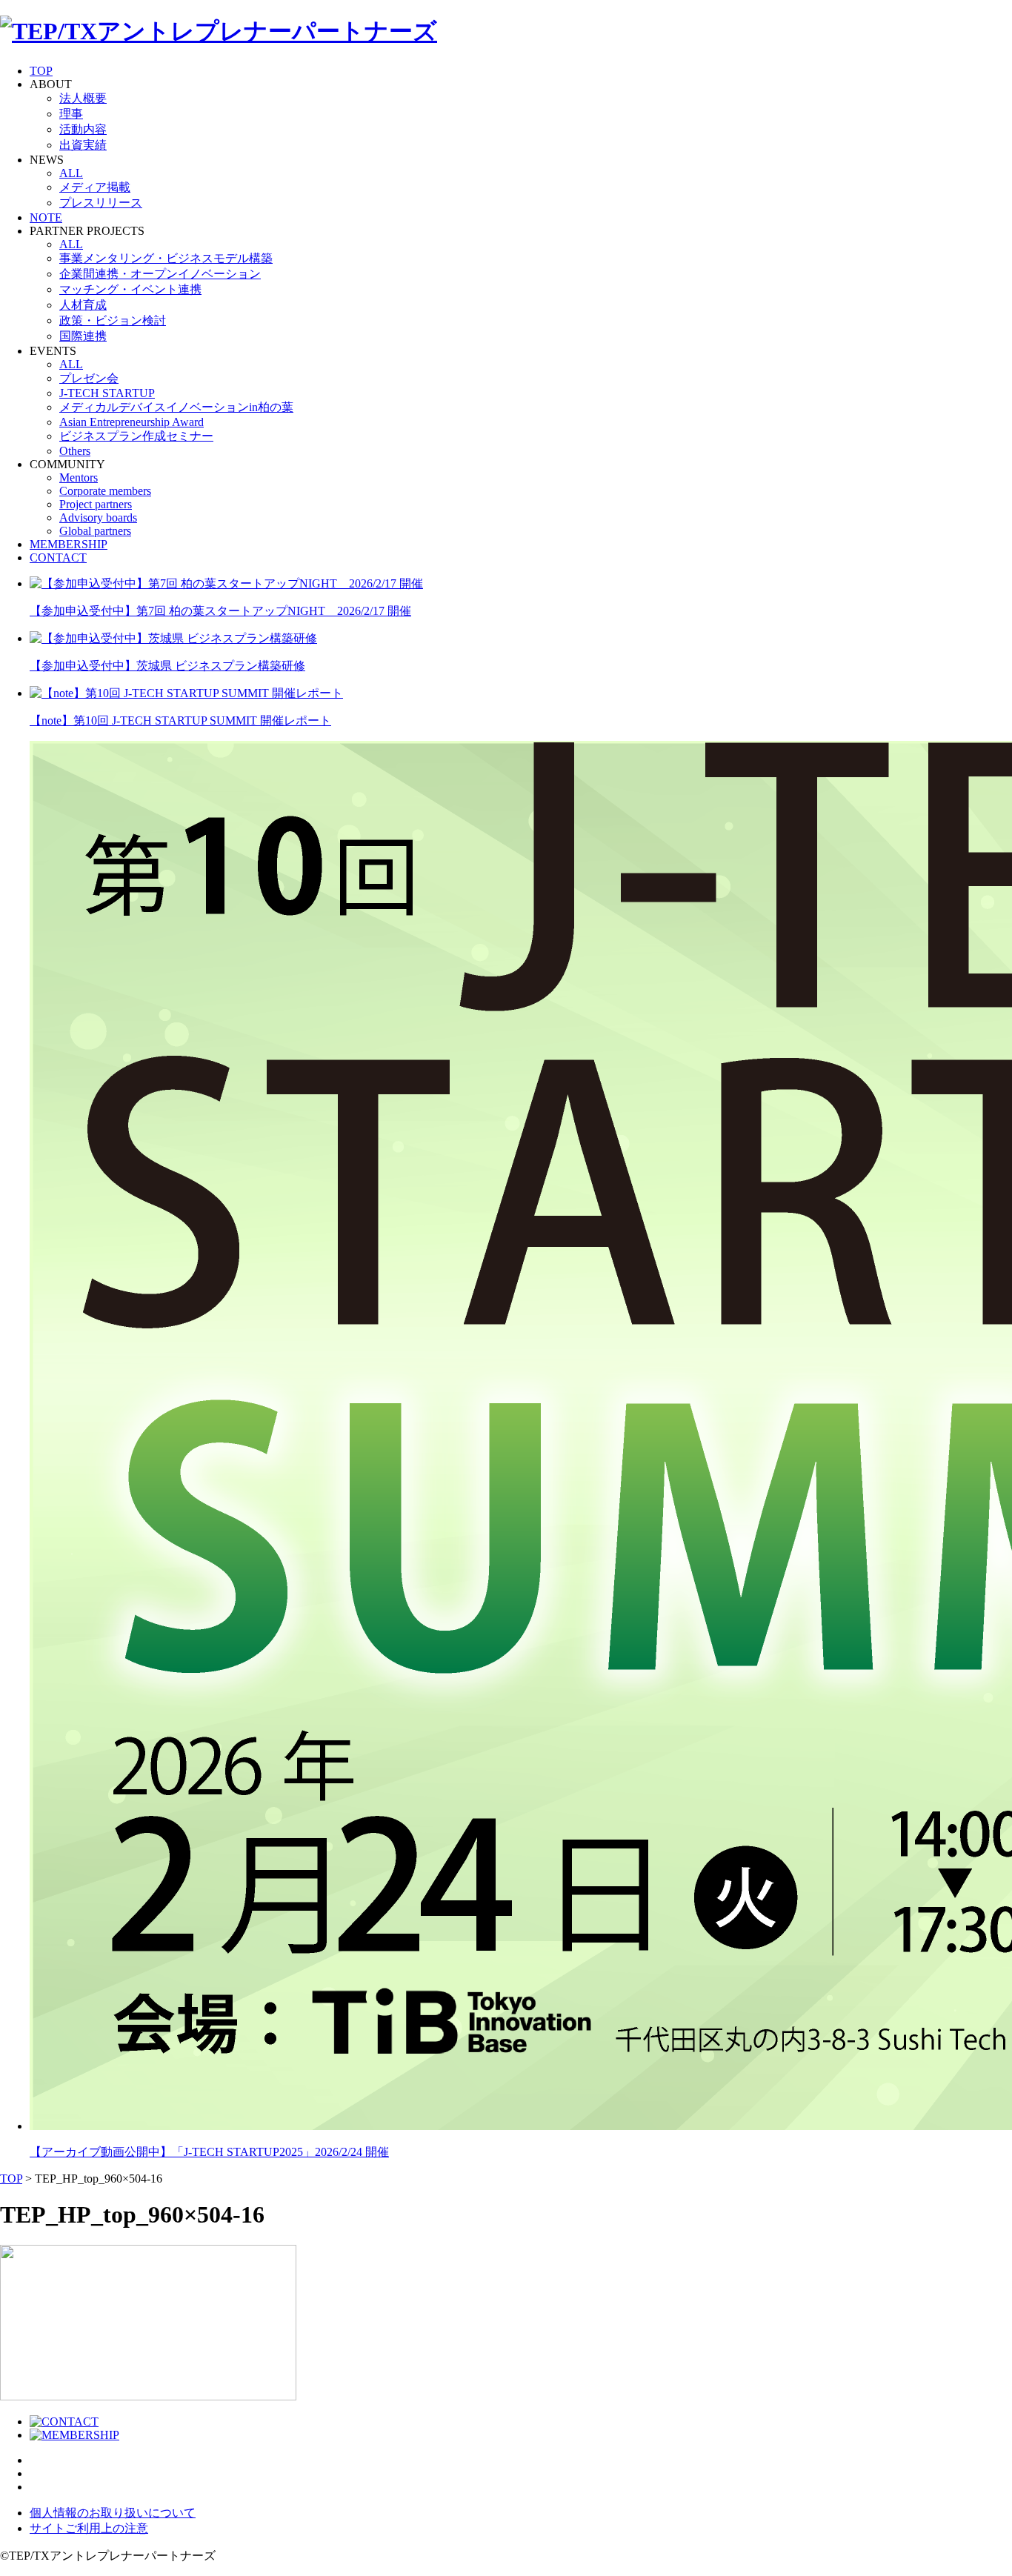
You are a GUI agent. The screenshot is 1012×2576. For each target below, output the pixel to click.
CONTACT (58, 558)
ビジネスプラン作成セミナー (136, 436)
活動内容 (83, 129)
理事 (71, 114)
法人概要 (83, 98)
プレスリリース (101, 203)
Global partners (95, 531)
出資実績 (83, 145)
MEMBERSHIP (69, 544)
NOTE (46, 217)
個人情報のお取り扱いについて (113, 2513)
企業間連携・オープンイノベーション (160, 274)
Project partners (96, 504)
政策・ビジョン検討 (113, 320)
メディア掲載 (95, 187)
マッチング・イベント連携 (130, 289)
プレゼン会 (89, 378)
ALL (71, 173)
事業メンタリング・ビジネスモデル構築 (166, 258)
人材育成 (83, 305)
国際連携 (83, 336)
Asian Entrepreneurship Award (132, 422)
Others (75, 451)
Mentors (79, 477)
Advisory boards (98, 517)
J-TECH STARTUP (107, 393)
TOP (41, 71)
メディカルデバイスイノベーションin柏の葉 (176, 407)
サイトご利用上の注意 (89, 2528)
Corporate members (105, 491)
